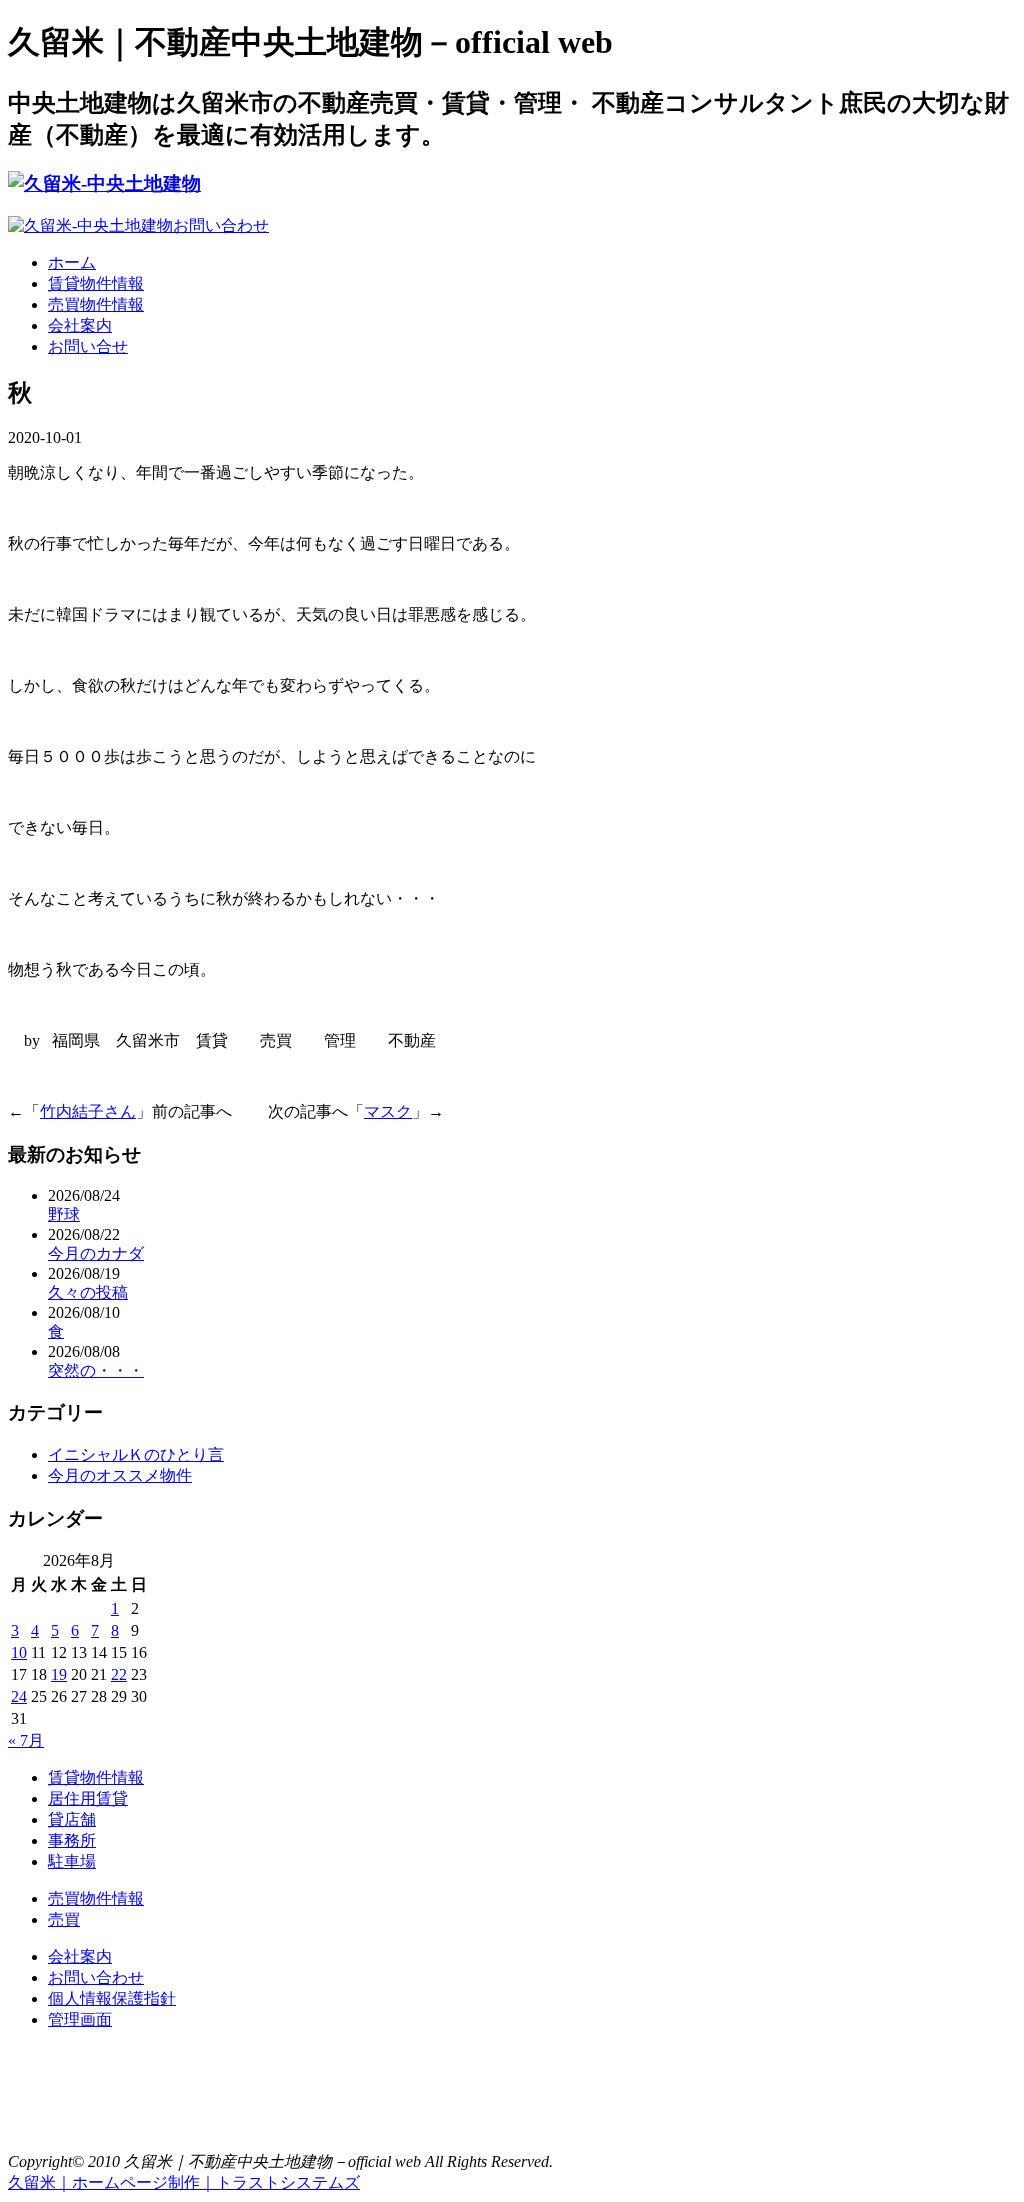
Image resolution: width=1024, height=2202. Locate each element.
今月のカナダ (96, 1253)
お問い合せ (88, 346)
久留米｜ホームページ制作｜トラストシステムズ (184, 2182)
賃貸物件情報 (96, 283)
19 (59, 1674)
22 (119, 1674)
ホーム (72, 262)
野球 (64, 1214)
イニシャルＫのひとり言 (136, 1454)
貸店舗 (72, 1819)
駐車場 (72, 1861)
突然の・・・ (96, 1370)
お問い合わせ (96, 1977)
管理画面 (80, 2019)
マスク (388, 1111)
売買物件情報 (96, 304)
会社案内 (80, 325)
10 (19, 1652)
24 (19, 1696)
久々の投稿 (88, 1292)
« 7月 (26, 1740)
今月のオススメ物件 (120, 1475)
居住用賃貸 (88, 1798)
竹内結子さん (88, 1111)
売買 (64, 1919)
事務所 (72, 1840)
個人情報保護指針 (112, 1998)
